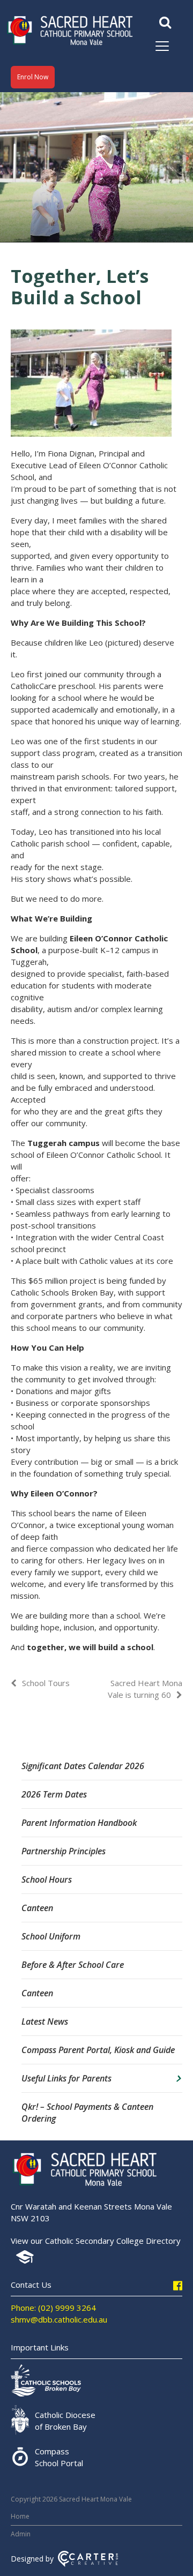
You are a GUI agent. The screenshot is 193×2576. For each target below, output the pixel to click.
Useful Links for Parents (66, 2078)
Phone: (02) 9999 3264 (53, 2308)
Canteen (37, 1908)
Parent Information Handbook (79, 1823)
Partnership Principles (64, 1851)
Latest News (45, 2021)
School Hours (47, 1879)
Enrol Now (33, 77)
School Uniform (51, 1936)
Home (20, 2516)
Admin (21, 2534)
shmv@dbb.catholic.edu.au (59, 2319)
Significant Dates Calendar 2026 (83, 1766)
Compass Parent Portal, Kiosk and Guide (98, 2050)
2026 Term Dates (54, 1794)
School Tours (46, 1683)
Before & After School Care (73, 1965)
